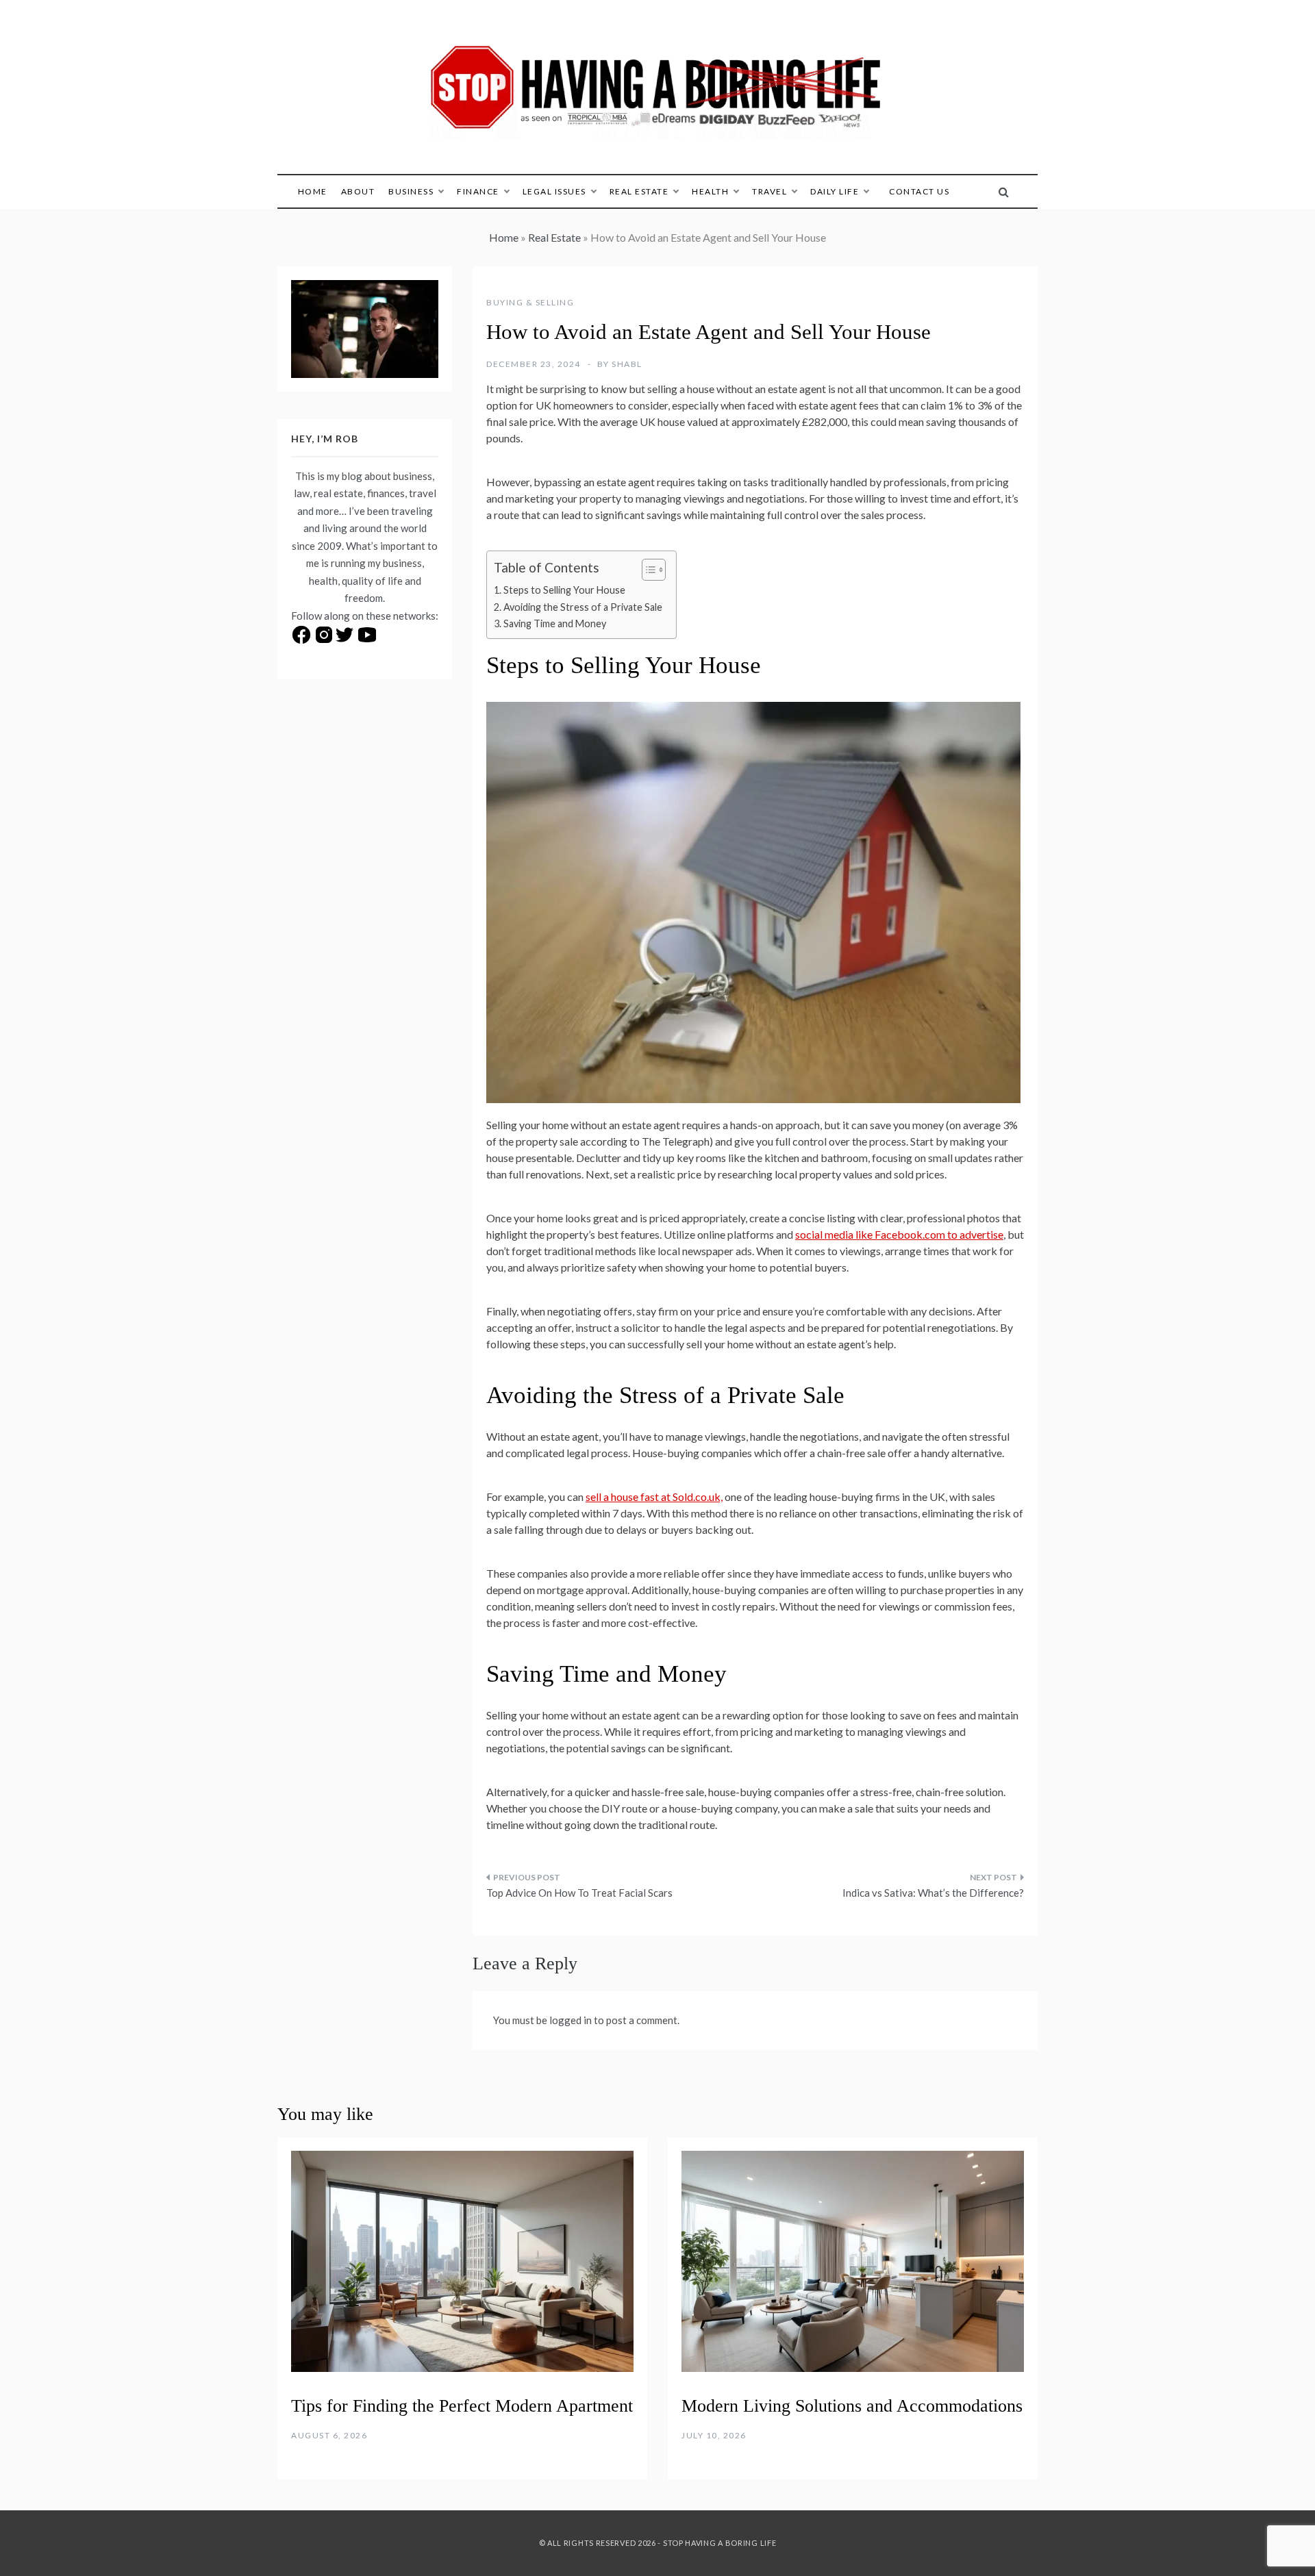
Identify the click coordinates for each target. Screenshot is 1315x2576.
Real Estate (639, 191)
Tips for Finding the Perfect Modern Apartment (462, 2406)
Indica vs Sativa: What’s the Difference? (933, 1893)
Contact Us (919, 191)
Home (313, 191)
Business (411, 191)
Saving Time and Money (555, 623)
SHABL (627, 364)
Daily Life (835, 191)
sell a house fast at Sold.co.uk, (654, 1497)
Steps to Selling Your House (564, 590)
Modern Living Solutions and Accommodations (852, 2406)
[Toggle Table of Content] (647, 570)
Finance (478, 191)
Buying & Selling (530, 302)
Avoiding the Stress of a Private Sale (583, 607)
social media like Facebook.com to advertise (899, 1234)
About (358, 191)
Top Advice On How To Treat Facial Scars (579, 1893)
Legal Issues (554, 191)
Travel (769, 191)
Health (710, 191)
